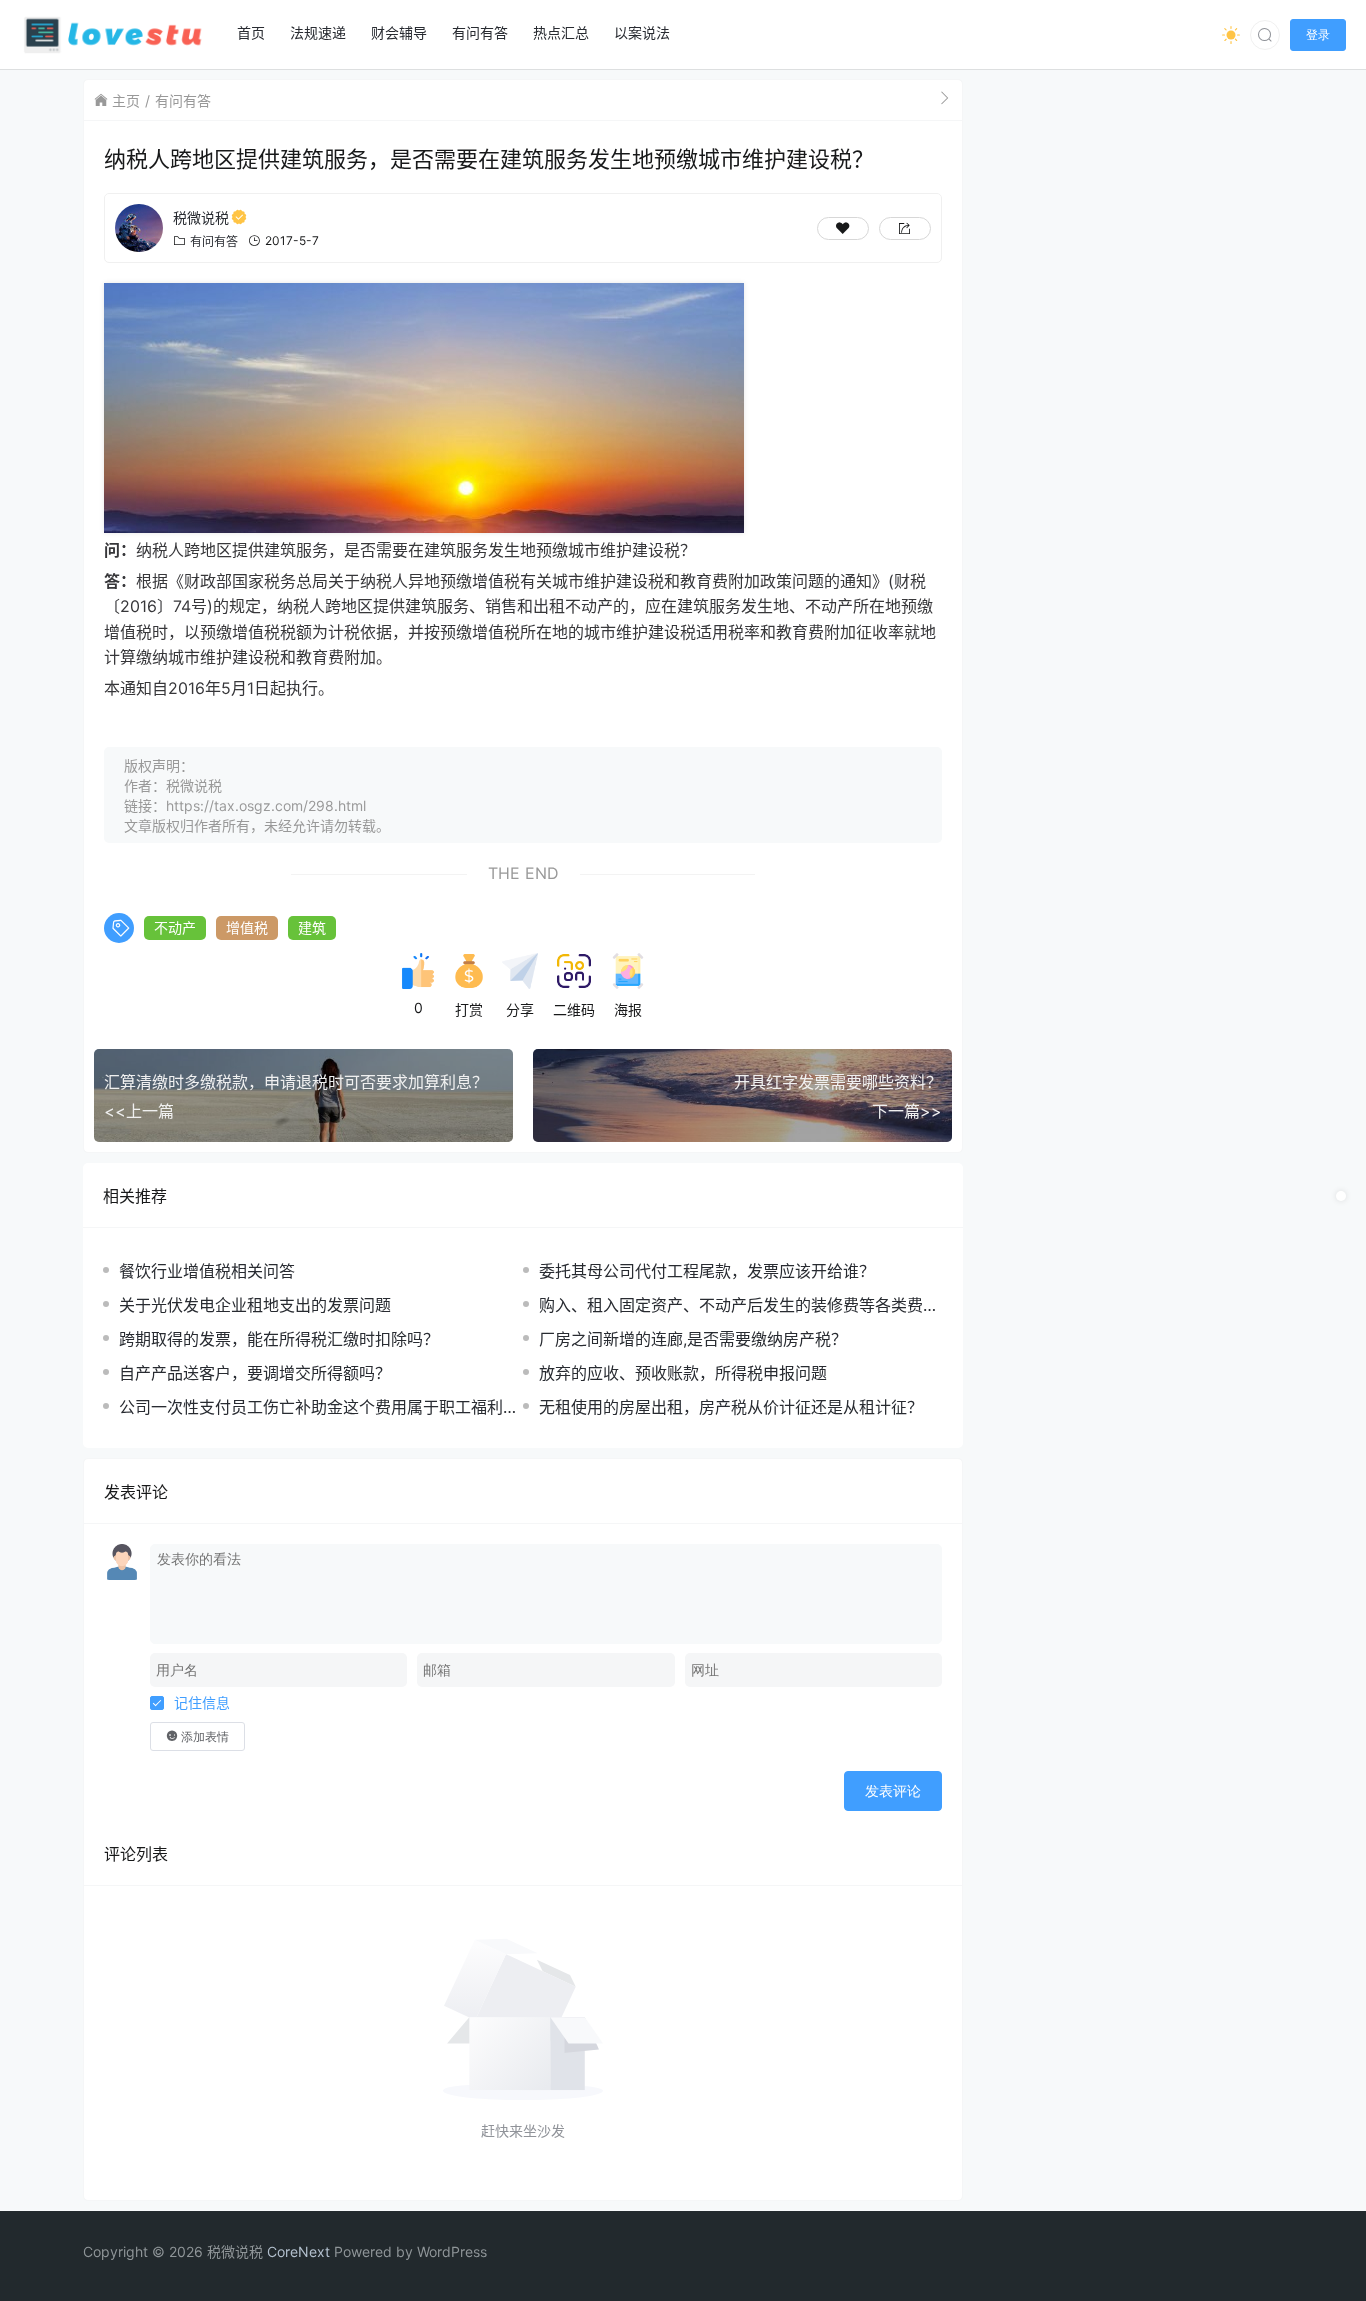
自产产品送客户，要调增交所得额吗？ (255, 1373)
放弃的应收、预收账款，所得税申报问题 (683, 1373)
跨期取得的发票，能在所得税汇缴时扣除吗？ (279, 1339)
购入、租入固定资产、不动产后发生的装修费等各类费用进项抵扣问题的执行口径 (739, 1305)
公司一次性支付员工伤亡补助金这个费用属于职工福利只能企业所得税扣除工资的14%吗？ (319, 1407)
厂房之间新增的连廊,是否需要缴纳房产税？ (693, 1339)
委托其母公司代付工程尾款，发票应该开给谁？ (707, 1271)
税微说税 (201, 217)
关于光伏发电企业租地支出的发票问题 (255, 1305)
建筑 (312, 927)
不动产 (175, 927)
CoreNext (298, 2251)
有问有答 (183, 100)
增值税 (247, 927)
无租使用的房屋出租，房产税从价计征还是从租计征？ (731, 1407)
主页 (126, 100)
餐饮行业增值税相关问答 (207, 1271)
